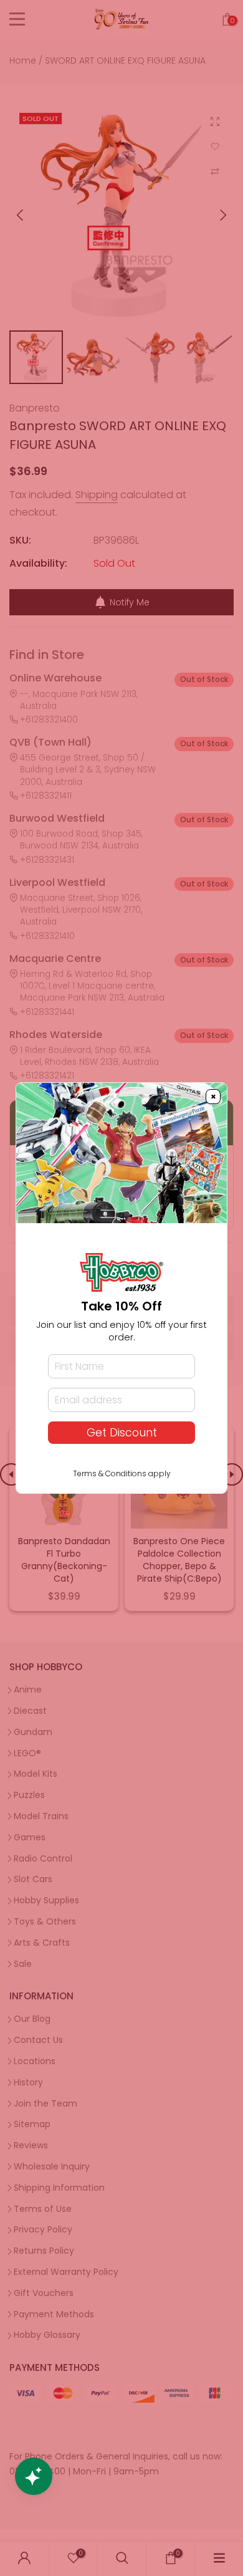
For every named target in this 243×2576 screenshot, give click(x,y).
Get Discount (122, 1433)
